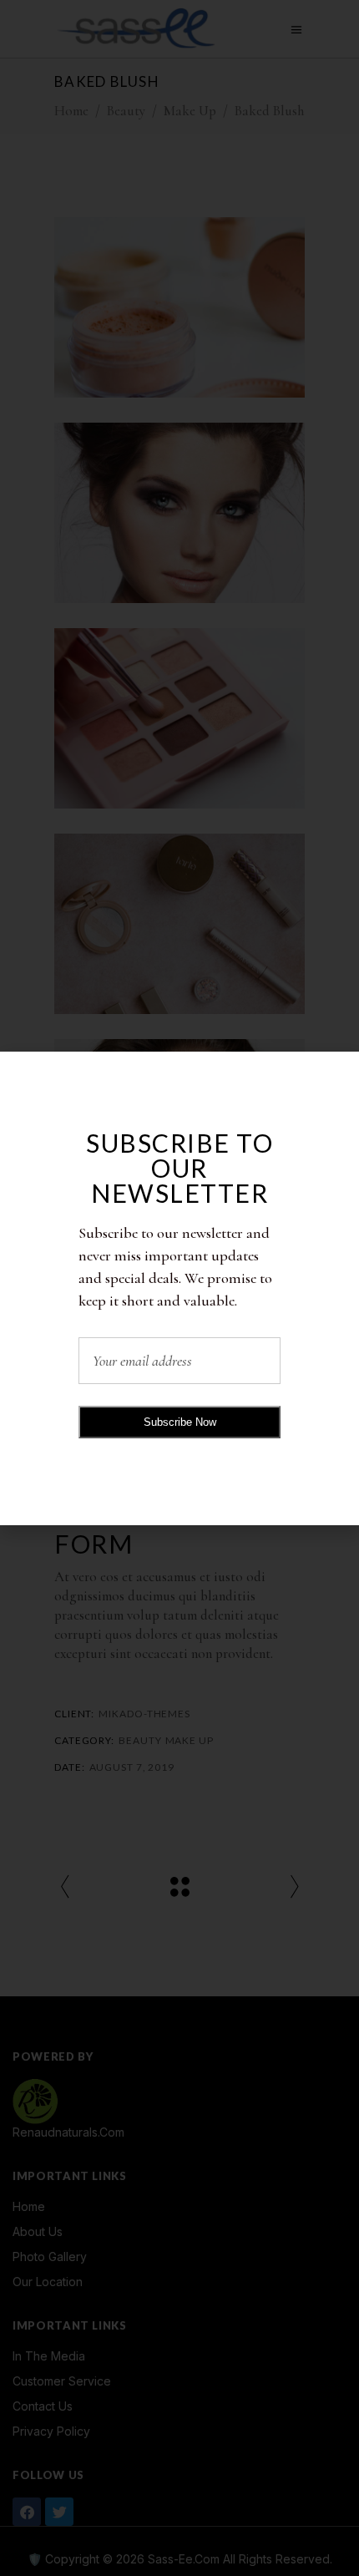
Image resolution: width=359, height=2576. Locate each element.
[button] (337, 1075)
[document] (179, 1288)
